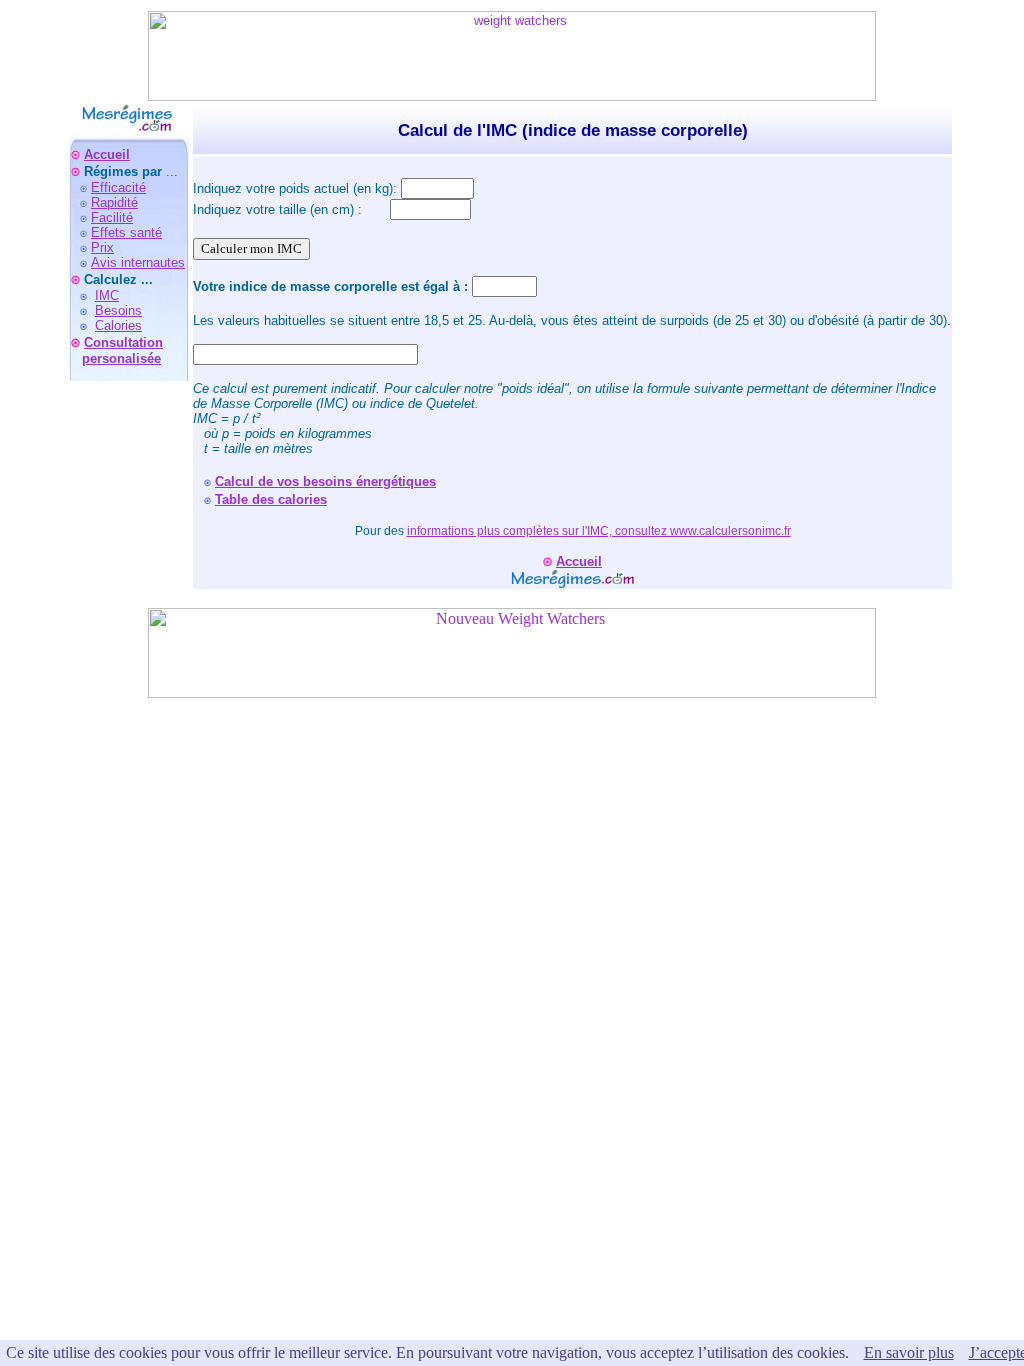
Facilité (112, 217)
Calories (118, 325)
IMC (107, 295)
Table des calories (271, 499)
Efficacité (118, 187)
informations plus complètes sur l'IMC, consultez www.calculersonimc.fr (599, 531)
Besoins (118, 310)
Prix (102, 247)
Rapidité (114, 202)
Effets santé (126, 232)
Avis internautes (138, 262)
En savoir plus (909, 1352)
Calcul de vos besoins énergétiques (325, 481)
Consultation (123, 342)
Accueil (107, 154)
